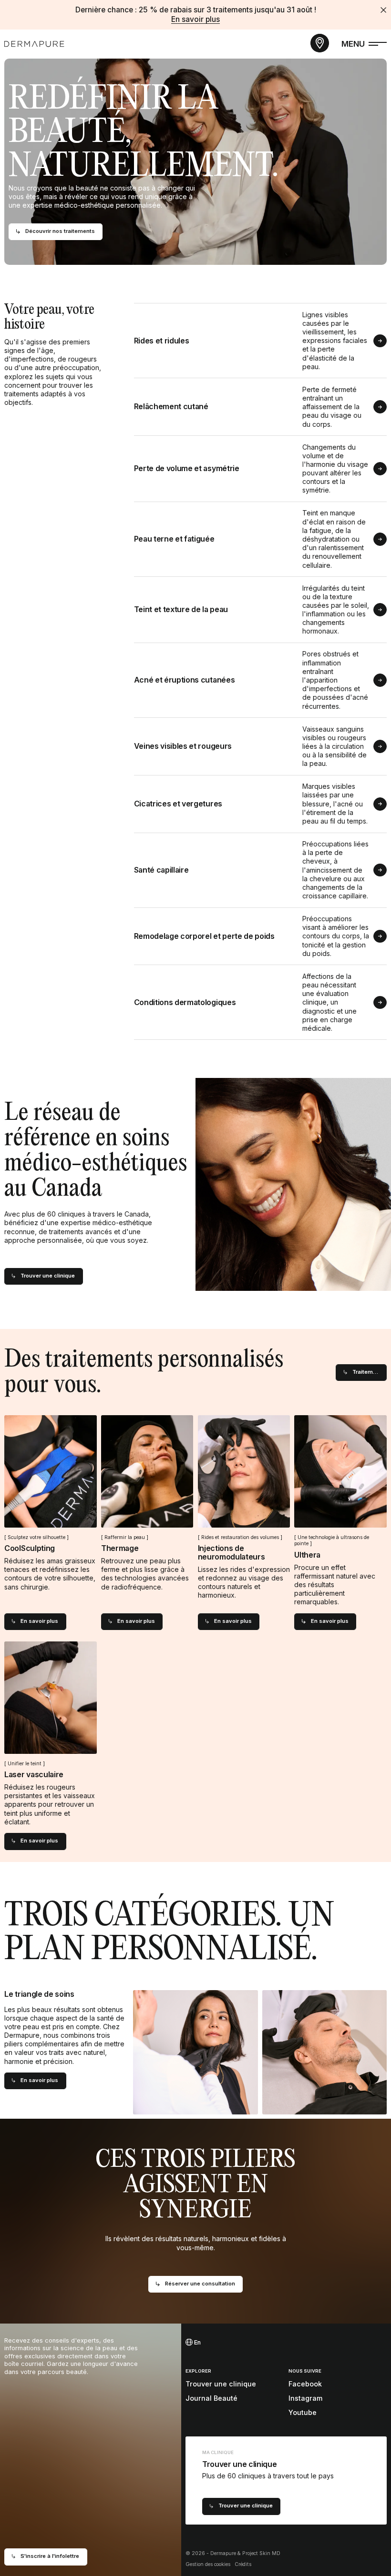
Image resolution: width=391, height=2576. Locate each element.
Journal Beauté (211, 2398)
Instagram (305, 2398)
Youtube (303, 2412)
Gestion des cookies (208, 2564)
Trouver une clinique (221, 2384)
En (197, 2342)
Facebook (305, 2384)
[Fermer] (383, 10)
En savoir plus (195, 19)
